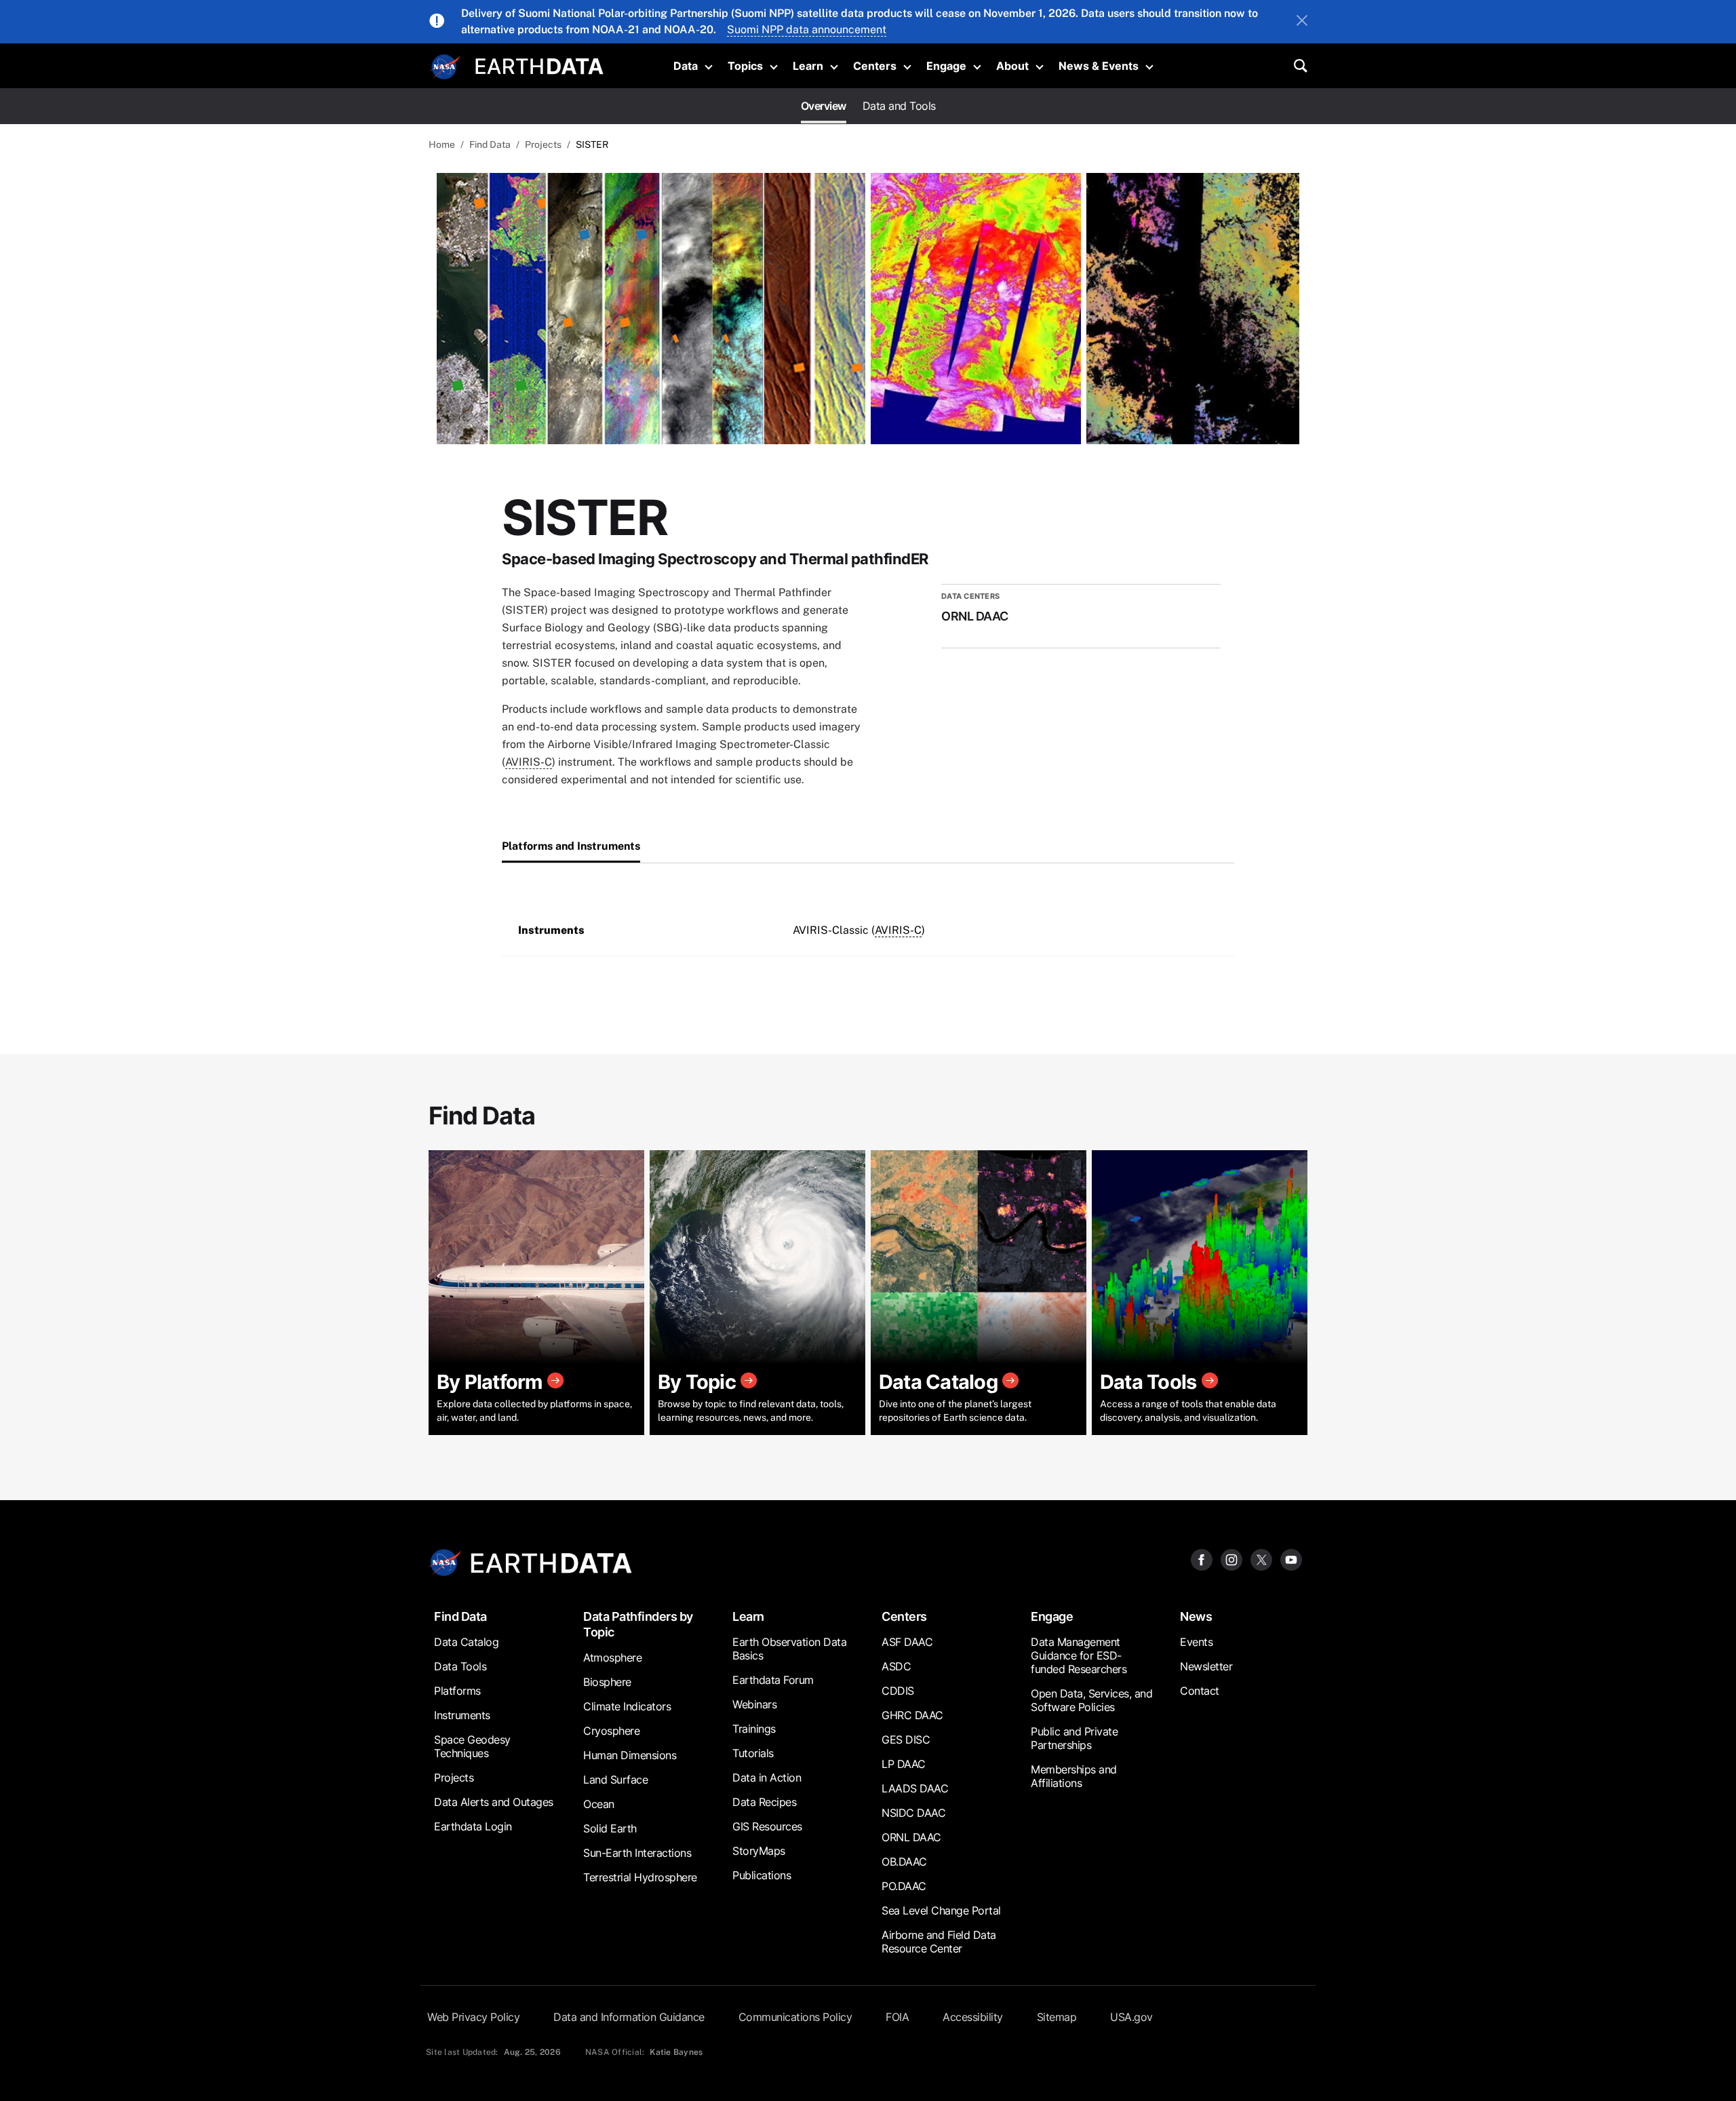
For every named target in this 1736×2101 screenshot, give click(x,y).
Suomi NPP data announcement (807, 30)
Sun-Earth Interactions (637, 1853)
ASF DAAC (907, 1642)
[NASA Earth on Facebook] (1202, 1559)
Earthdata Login (473, 1826)
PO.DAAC (904, 1886)
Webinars (754, 1704)
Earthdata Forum (773, 1680)
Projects (543, 144)
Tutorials (753, 1753)
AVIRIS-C (529, 762)
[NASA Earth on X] (1261, 1559)
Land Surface (615, 1780)
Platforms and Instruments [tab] (571, 846)
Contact (1200, 1691)
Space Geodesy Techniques (472, 1746)
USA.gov (1131, 2017)
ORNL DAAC (911, 1837)
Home (442, 144)
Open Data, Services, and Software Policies (1091, 1700)
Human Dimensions (630, 1755)
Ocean (599, 1804)
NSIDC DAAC (913, 1813)
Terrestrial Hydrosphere (640, 1877)
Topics (745, 66)
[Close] (1302, 22)
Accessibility (973, 2017)
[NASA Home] (446, 67)
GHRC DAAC (912, 1715)
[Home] (539, 65)
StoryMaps (759, 1851)
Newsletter (1206, 1666)
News (1196, 1616)
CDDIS (898, 1691)
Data (686, 66)
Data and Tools (899, 106)
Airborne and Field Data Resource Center (939, 1942)
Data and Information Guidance (629, 2017)
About (1012, 66)
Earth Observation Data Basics (789, 1649)
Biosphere (607, 1682)
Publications (762, 1875)
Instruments (462, 1715)
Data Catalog (466, 1642)
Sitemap (1057, 2017)
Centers (875, 66)
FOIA (897, 2017)
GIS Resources (767, 1826)
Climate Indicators (627, 1706)
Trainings (754, 1729)
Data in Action (767, 1778)
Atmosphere (612, 1657)
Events (1196, 1642)
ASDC (896, 1666)
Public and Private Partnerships (1074, 1738)
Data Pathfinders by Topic (638, 1624)
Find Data (490, 144)
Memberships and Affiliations (1074, 1776)
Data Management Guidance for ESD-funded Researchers (1079, 1655)
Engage (946, 66)
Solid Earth (610, 1828)
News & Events (1099, 66)
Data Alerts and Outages (494, 1802)
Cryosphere (611, 1731)
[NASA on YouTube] (1291, 1559)
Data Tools (460, 1666)
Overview (824, 106)
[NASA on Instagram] (1231, 1559)
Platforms (457, 1691)
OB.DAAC (904, 1862)
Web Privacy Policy (473, 2017)
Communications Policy (795, 2017)
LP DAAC (904, 1764)
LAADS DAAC (915, 1788)
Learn (808, 66)
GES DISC (906, 1740)
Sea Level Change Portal (941, 1910)
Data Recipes (764, 1802)
